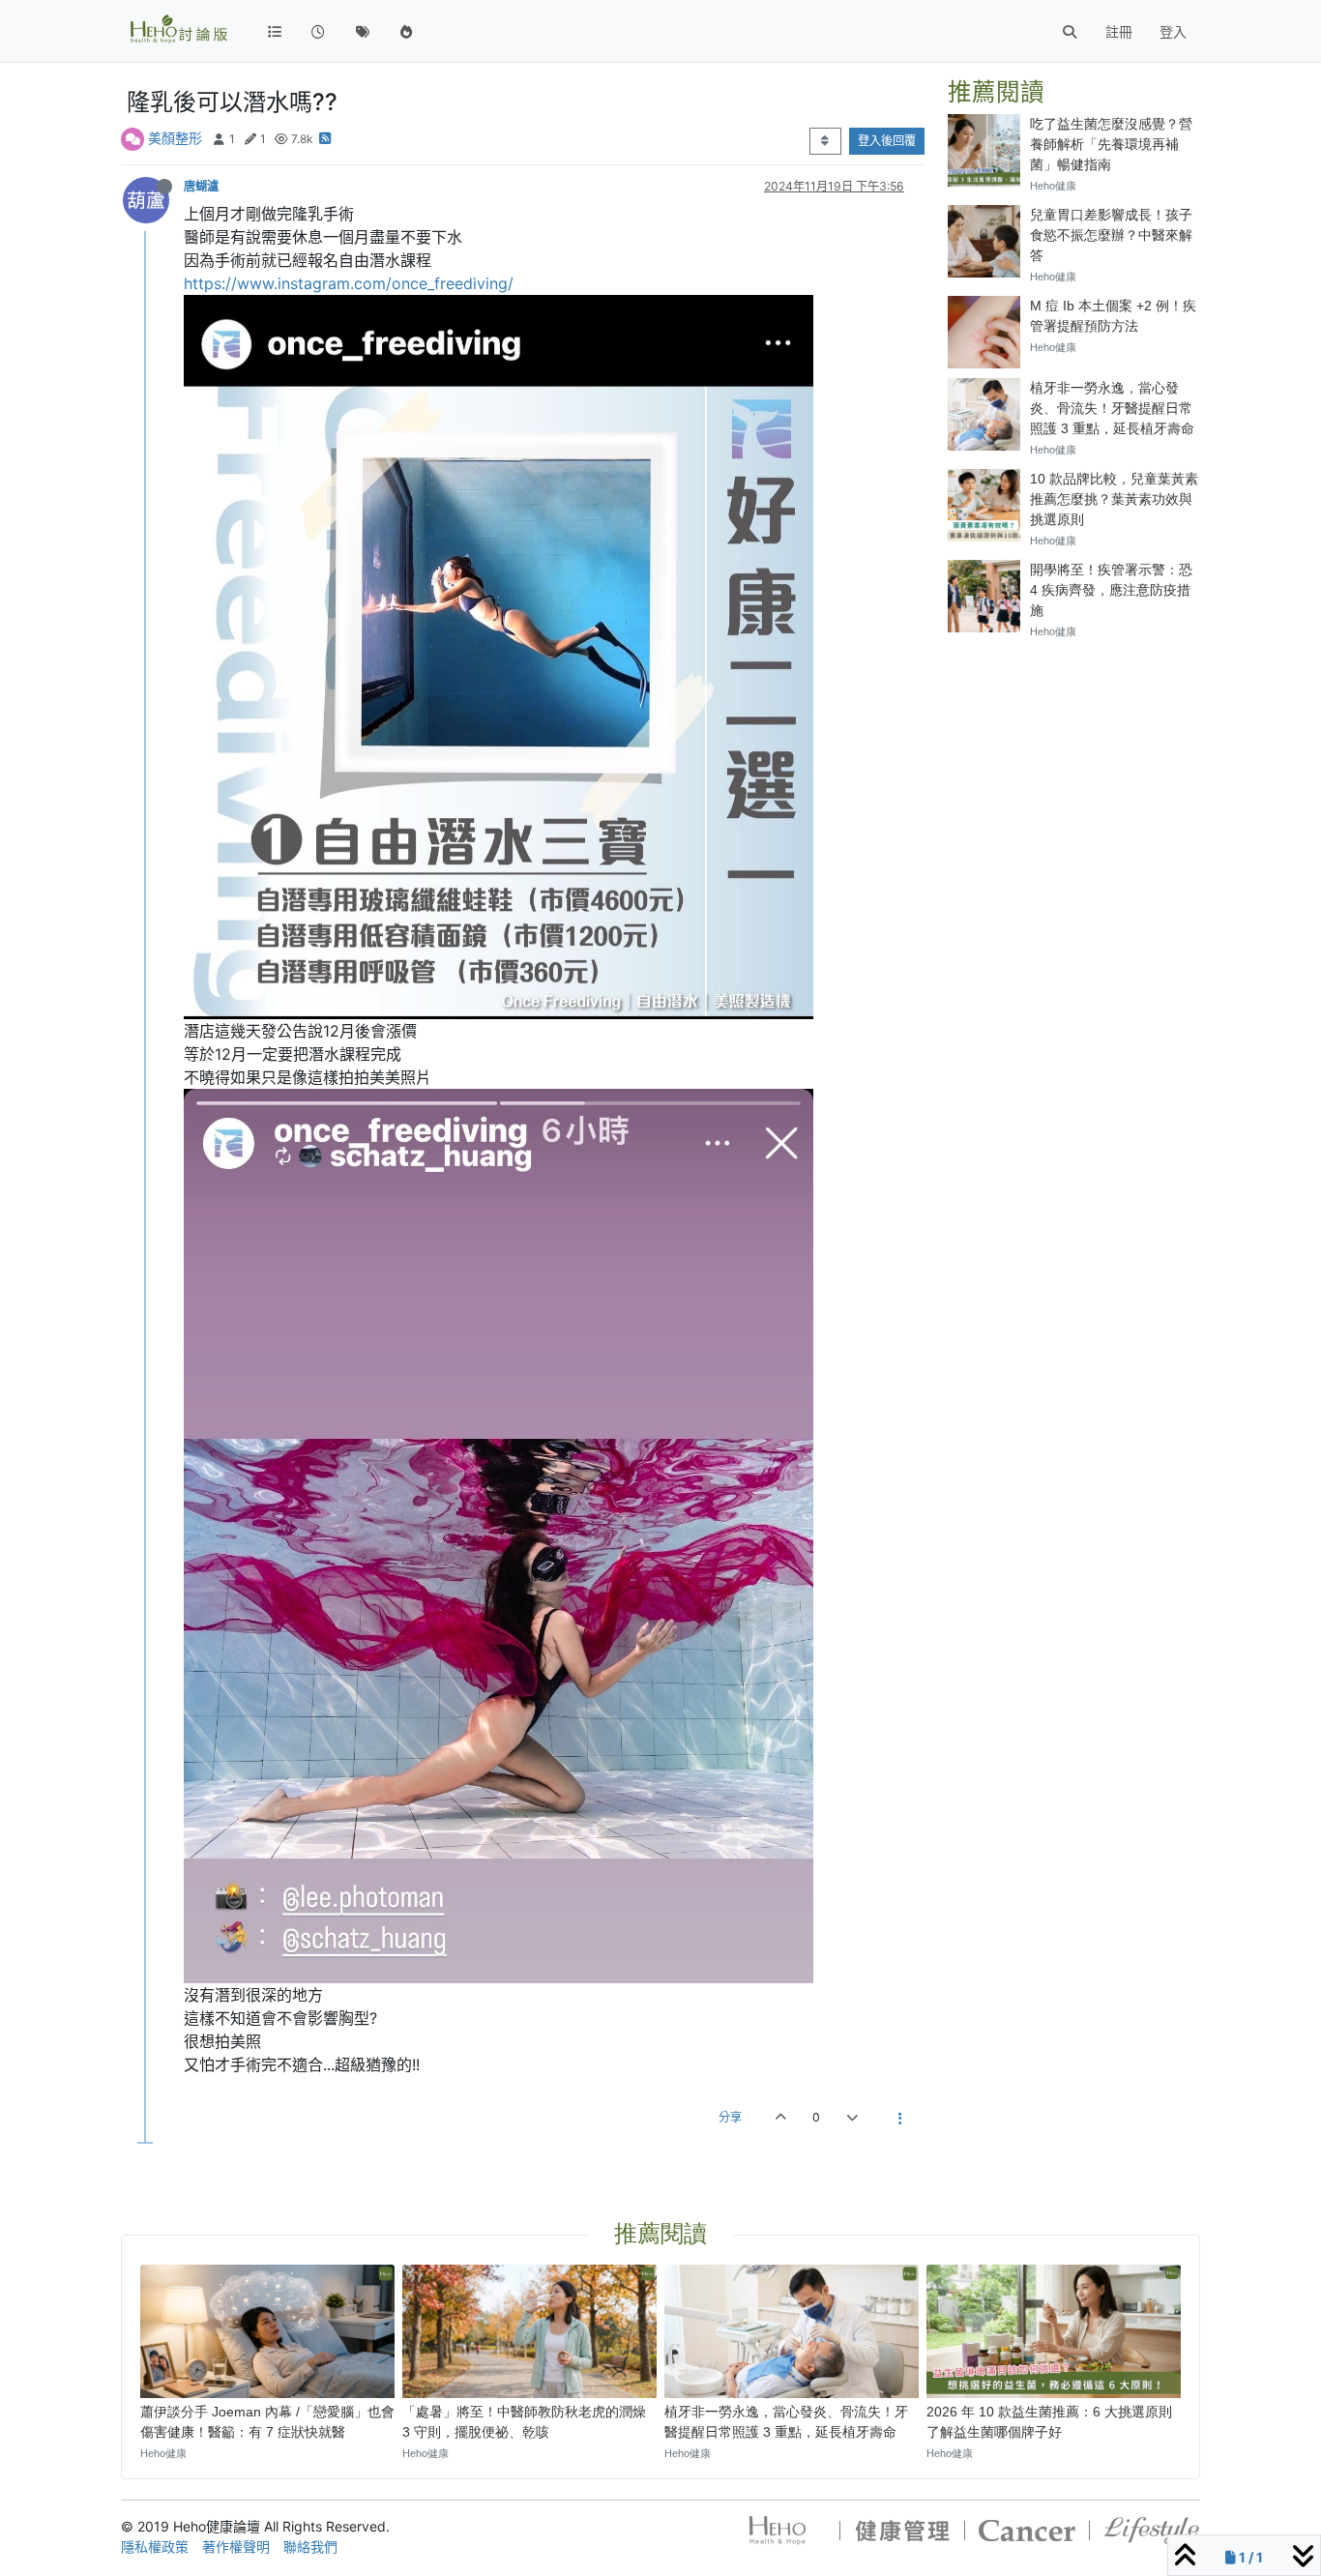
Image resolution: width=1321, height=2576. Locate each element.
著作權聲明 (236, 2547)
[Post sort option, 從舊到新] (825, 141)
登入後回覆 (887, 141)
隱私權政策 (155, 2547)
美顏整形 (175, 138)
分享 (730, 2117)
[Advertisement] (1074, 946)
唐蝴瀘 (201, 186)
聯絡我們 (310, 2547)
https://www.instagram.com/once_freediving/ (349, 283)
